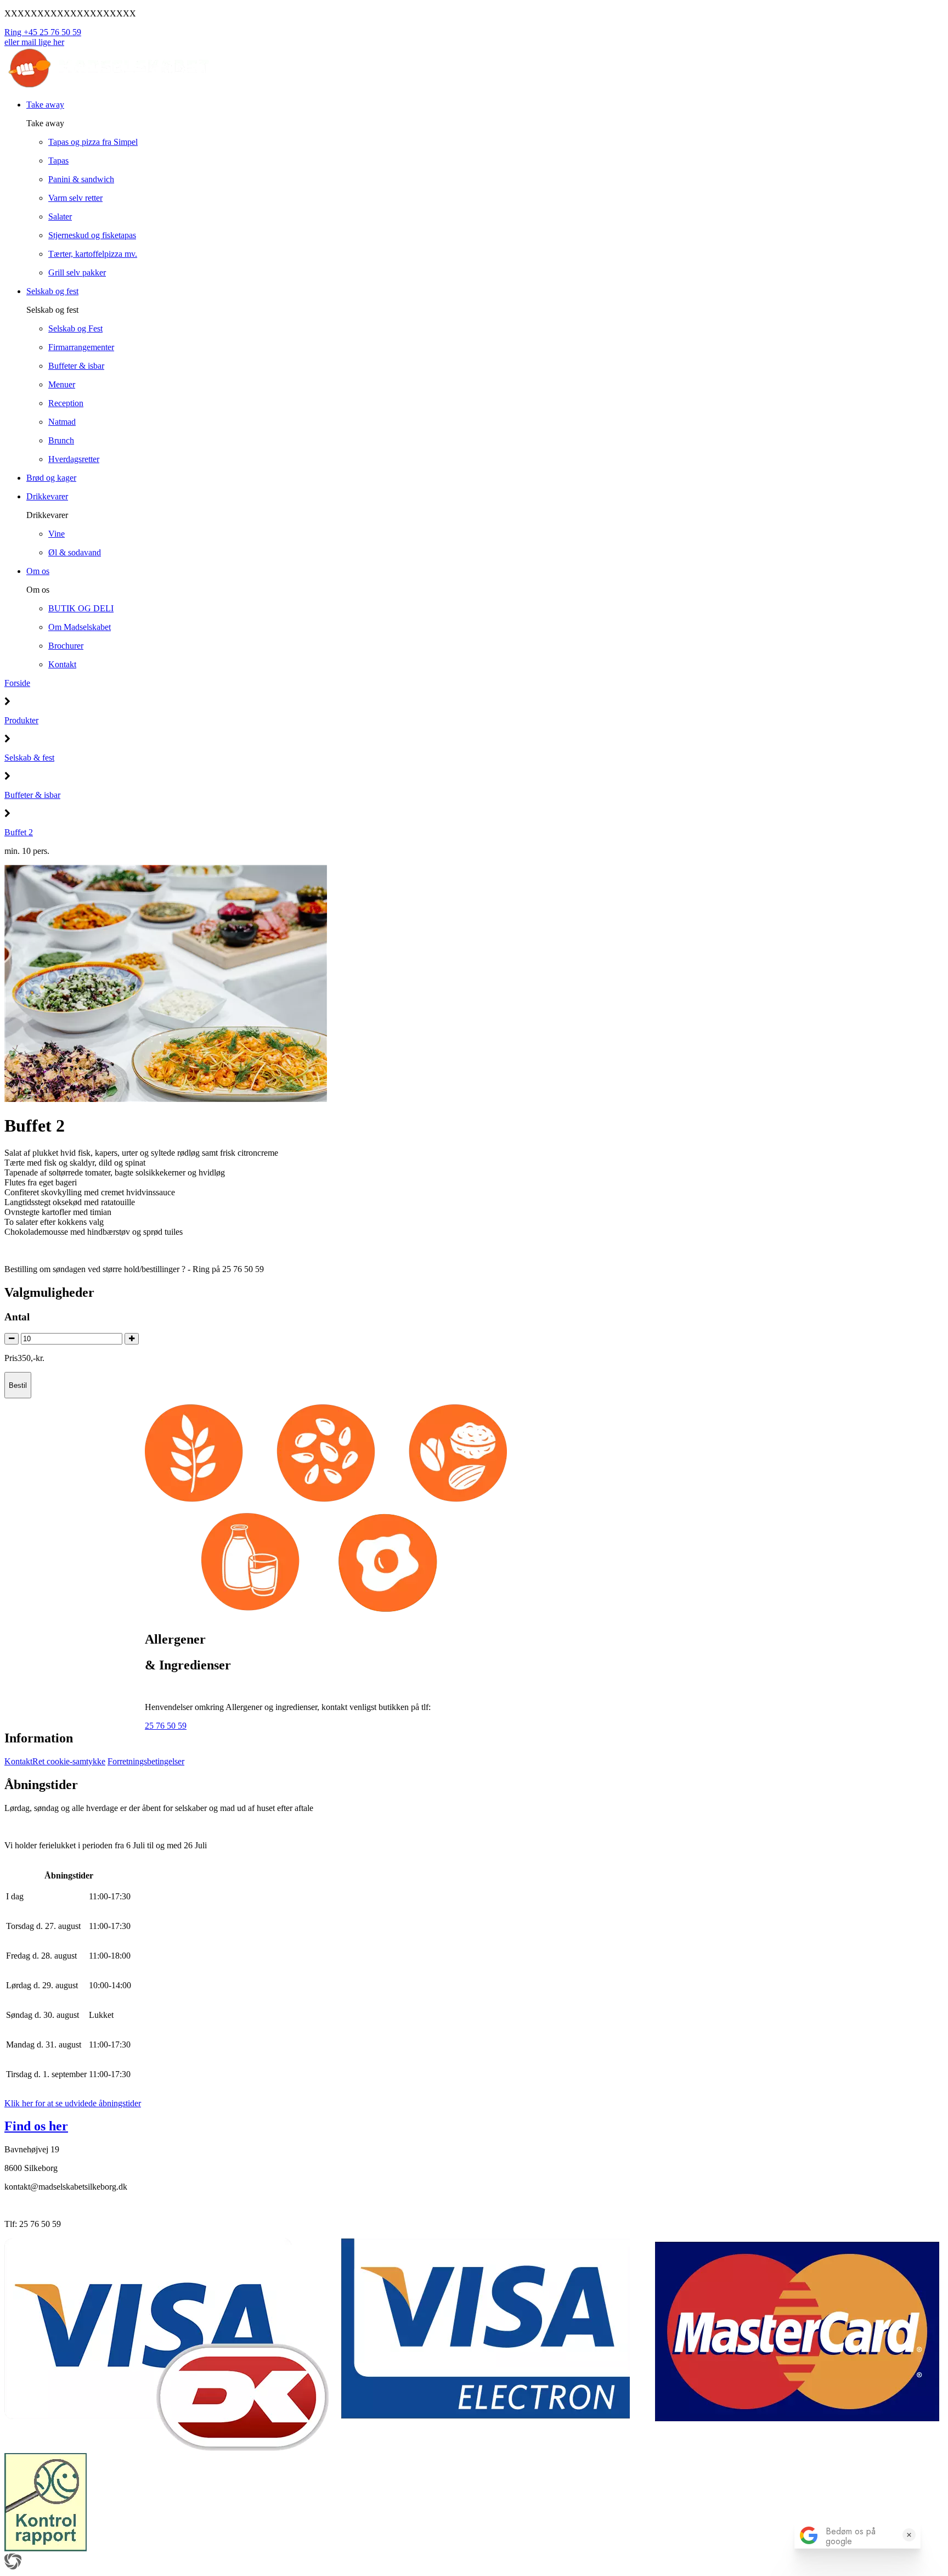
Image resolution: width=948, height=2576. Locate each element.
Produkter (21, 720)
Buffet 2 (19, 832)
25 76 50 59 (166, 1726)
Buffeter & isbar (32, 795)
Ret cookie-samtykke (69, 1761)
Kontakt (18, 1761)
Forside (17, 683)
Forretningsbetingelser (146, 1761)
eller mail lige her (34, 42)
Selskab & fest (29, 758)
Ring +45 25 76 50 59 (43, 32)
